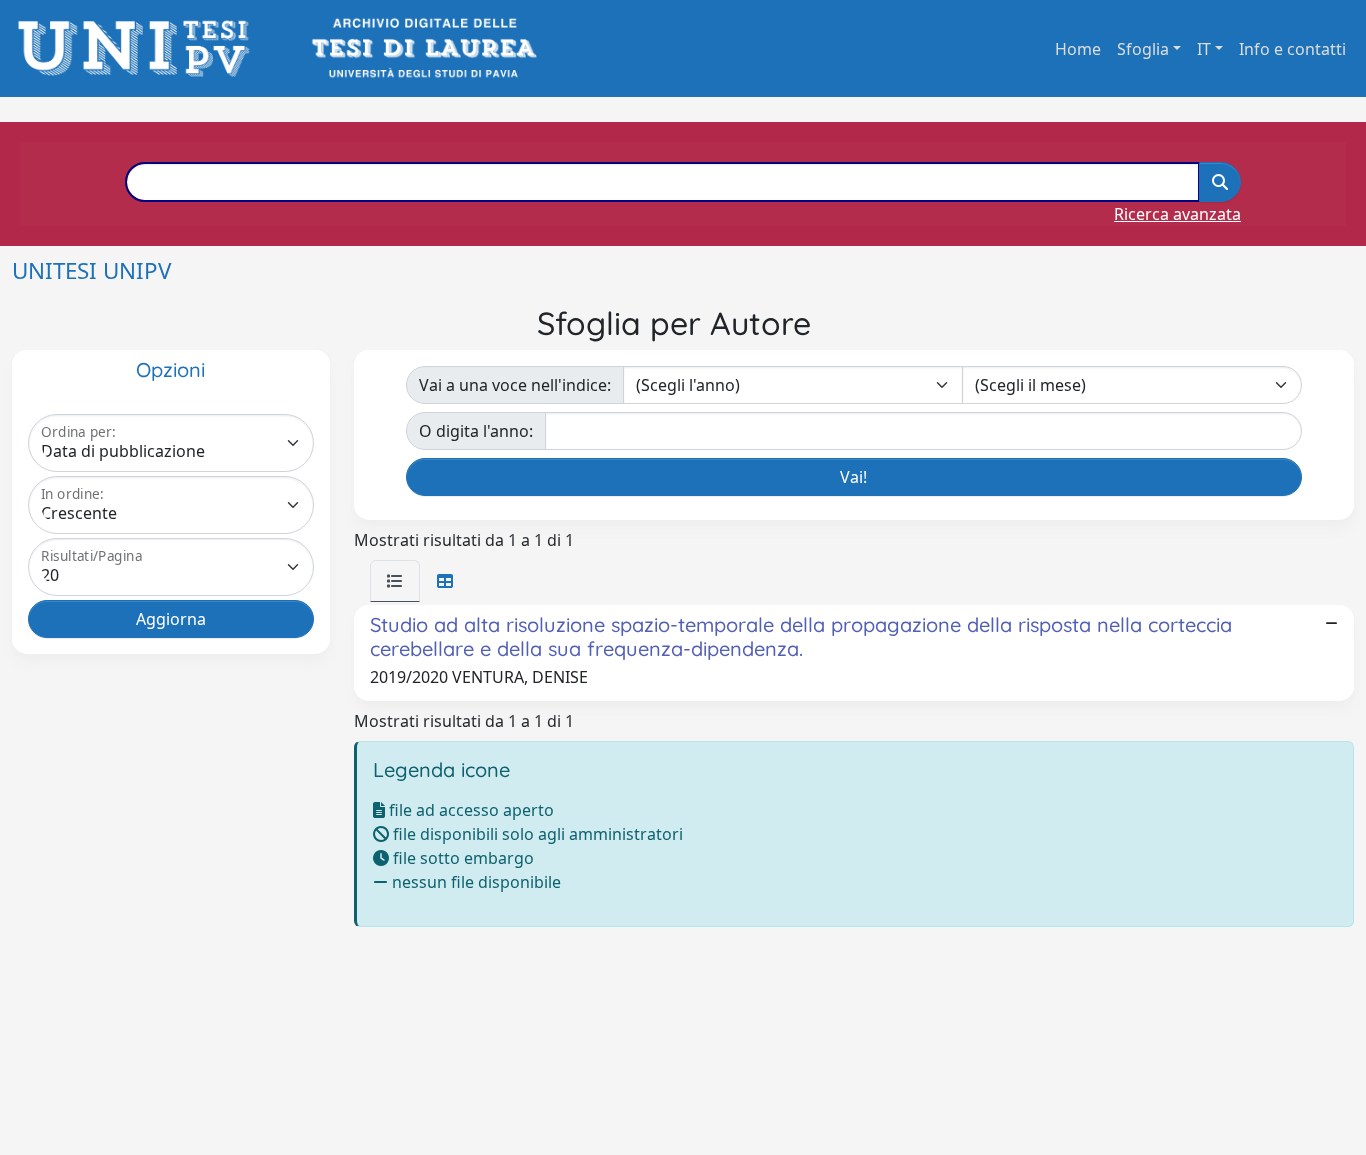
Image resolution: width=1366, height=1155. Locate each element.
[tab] (395, 581)
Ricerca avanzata (1177, 214)
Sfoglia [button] (1143, 49)
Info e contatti (1292, 49)
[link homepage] (139, 48)
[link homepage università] (422, 48)
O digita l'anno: (476, 431)
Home (1078, 49)
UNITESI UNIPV (91, 270)
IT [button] (1204, 49)
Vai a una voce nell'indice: (515, 385)
